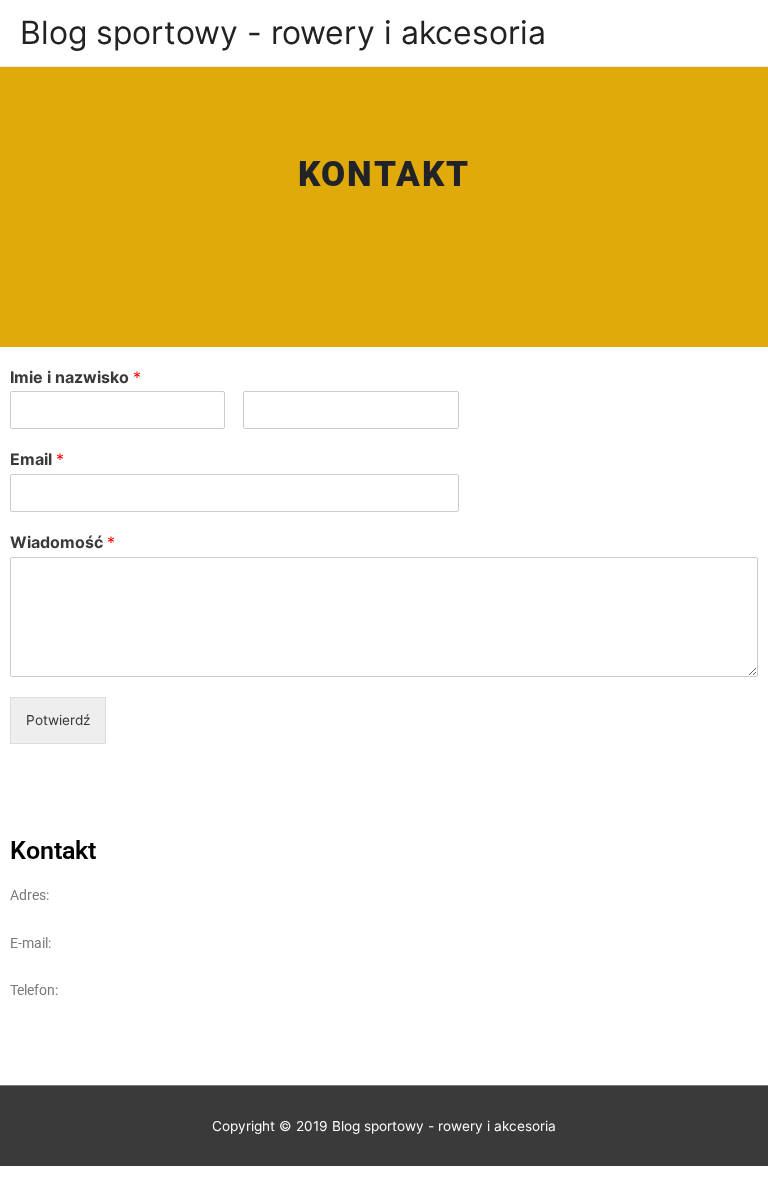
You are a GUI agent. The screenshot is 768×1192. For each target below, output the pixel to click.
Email (37, 459)
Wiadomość (62, 542)
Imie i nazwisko (75, 377)
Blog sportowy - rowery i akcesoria (283, 32)
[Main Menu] (727, 32)
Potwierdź (58, 720)
